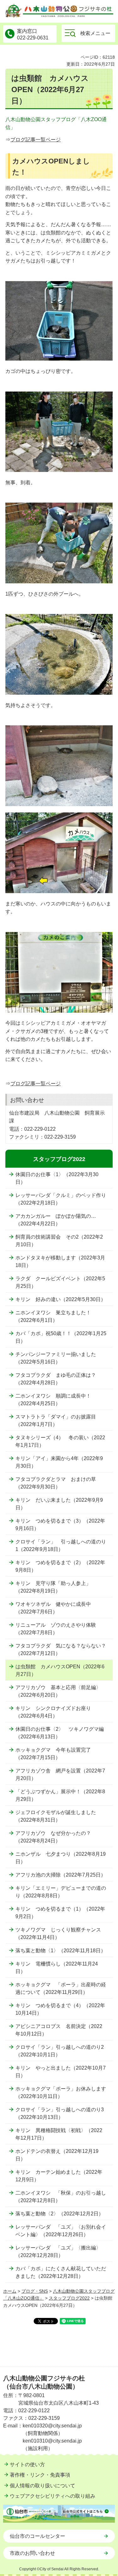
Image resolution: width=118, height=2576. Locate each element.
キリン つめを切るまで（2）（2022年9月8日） (60, 1566)
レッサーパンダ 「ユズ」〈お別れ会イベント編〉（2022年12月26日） (61, 2231)
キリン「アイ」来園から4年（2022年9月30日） (59, 1462)
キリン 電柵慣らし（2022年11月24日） (57, 1968)
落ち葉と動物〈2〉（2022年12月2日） (59, 2214)
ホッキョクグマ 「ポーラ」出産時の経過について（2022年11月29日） (61, 1988)
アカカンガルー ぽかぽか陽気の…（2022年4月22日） (56, 1220)
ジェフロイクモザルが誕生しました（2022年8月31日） (56, 1816)
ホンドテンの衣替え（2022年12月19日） (57, 2155)
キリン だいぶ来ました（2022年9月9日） (59, 1504)
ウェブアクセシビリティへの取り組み (53, 2496)
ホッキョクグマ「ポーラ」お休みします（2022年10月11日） (61, 2093)
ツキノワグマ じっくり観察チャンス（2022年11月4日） (58, 1933)
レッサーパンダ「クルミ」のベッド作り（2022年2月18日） (61, 1199)
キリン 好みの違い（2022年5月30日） (61, 1299)
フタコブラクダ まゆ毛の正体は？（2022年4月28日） (56, 1379)
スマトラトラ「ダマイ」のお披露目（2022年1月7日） (56, 1421)
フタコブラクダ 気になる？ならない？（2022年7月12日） (61, 1650)
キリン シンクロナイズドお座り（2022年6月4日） (53, 1712)
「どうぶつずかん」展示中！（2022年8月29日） (60, 1795)
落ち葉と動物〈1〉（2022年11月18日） (61, 1951)
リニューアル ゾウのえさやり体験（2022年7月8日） (56, 1629)
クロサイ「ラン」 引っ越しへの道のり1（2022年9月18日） (61, 1545)
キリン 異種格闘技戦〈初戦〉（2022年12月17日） (59, 2134)
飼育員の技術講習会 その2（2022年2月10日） (59, 1241)
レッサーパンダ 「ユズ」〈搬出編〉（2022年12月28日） (58, 2252)
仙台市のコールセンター (37, 2536)
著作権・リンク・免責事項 (40, 2475)
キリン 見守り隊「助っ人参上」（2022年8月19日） (53, 1587)
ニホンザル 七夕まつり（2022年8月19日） (61, 1858)
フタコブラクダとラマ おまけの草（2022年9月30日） (56, 1483)
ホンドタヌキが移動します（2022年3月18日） (60, 1261)
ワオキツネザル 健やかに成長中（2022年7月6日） (53, 1608)
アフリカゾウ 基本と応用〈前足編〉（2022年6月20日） (58, 1691)
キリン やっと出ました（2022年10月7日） (61, 2072)
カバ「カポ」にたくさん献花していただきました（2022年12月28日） (61, 2272)
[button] (88, 33)
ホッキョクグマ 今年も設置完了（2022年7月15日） (53, 1754)
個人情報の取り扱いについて (42, 2486)
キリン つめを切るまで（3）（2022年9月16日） (60, 1525)
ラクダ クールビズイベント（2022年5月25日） (60, 1282)
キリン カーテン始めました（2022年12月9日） (59, 2176)
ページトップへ (105, 2367)
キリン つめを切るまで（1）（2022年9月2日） (60, 1913)
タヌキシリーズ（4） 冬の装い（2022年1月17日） (60, 1441)
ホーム (10, 2291)
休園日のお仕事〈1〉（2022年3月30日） (57, 1178)
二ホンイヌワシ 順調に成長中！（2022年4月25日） (53, 1400)
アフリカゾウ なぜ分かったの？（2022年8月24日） (53, 1837)
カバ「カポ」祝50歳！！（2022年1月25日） (61, 1337)
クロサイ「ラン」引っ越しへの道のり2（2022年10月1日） (60, 2051)
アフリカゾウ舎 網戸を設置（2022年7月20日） (60, 1774)
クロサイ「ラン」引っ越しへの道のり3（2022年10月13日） (60, 2113)
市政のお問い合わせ (32, 2553)
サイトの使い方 (27, 2464)
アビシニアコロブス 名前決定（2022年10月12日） (59, 2030)
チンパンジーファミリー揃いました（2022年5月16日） (56, 1358)
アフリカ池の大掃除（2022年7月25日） (61, 1875)
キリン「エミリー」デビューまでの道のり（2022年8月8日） (61, 1892)
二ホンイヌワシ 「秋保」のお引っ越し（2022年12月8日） (61, 2197)
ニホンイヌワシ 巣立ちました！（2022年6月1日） (53, 1316)
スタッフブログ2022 (59, 1159)
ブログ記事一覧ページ (36, 140)
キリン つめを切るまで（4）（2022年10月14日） (60, 2009)
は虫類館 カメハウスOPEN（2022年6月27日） (60, 1670)
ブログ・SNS (35, 2291)
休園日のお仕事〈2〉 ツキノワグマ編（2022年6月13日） (60, 1733)
